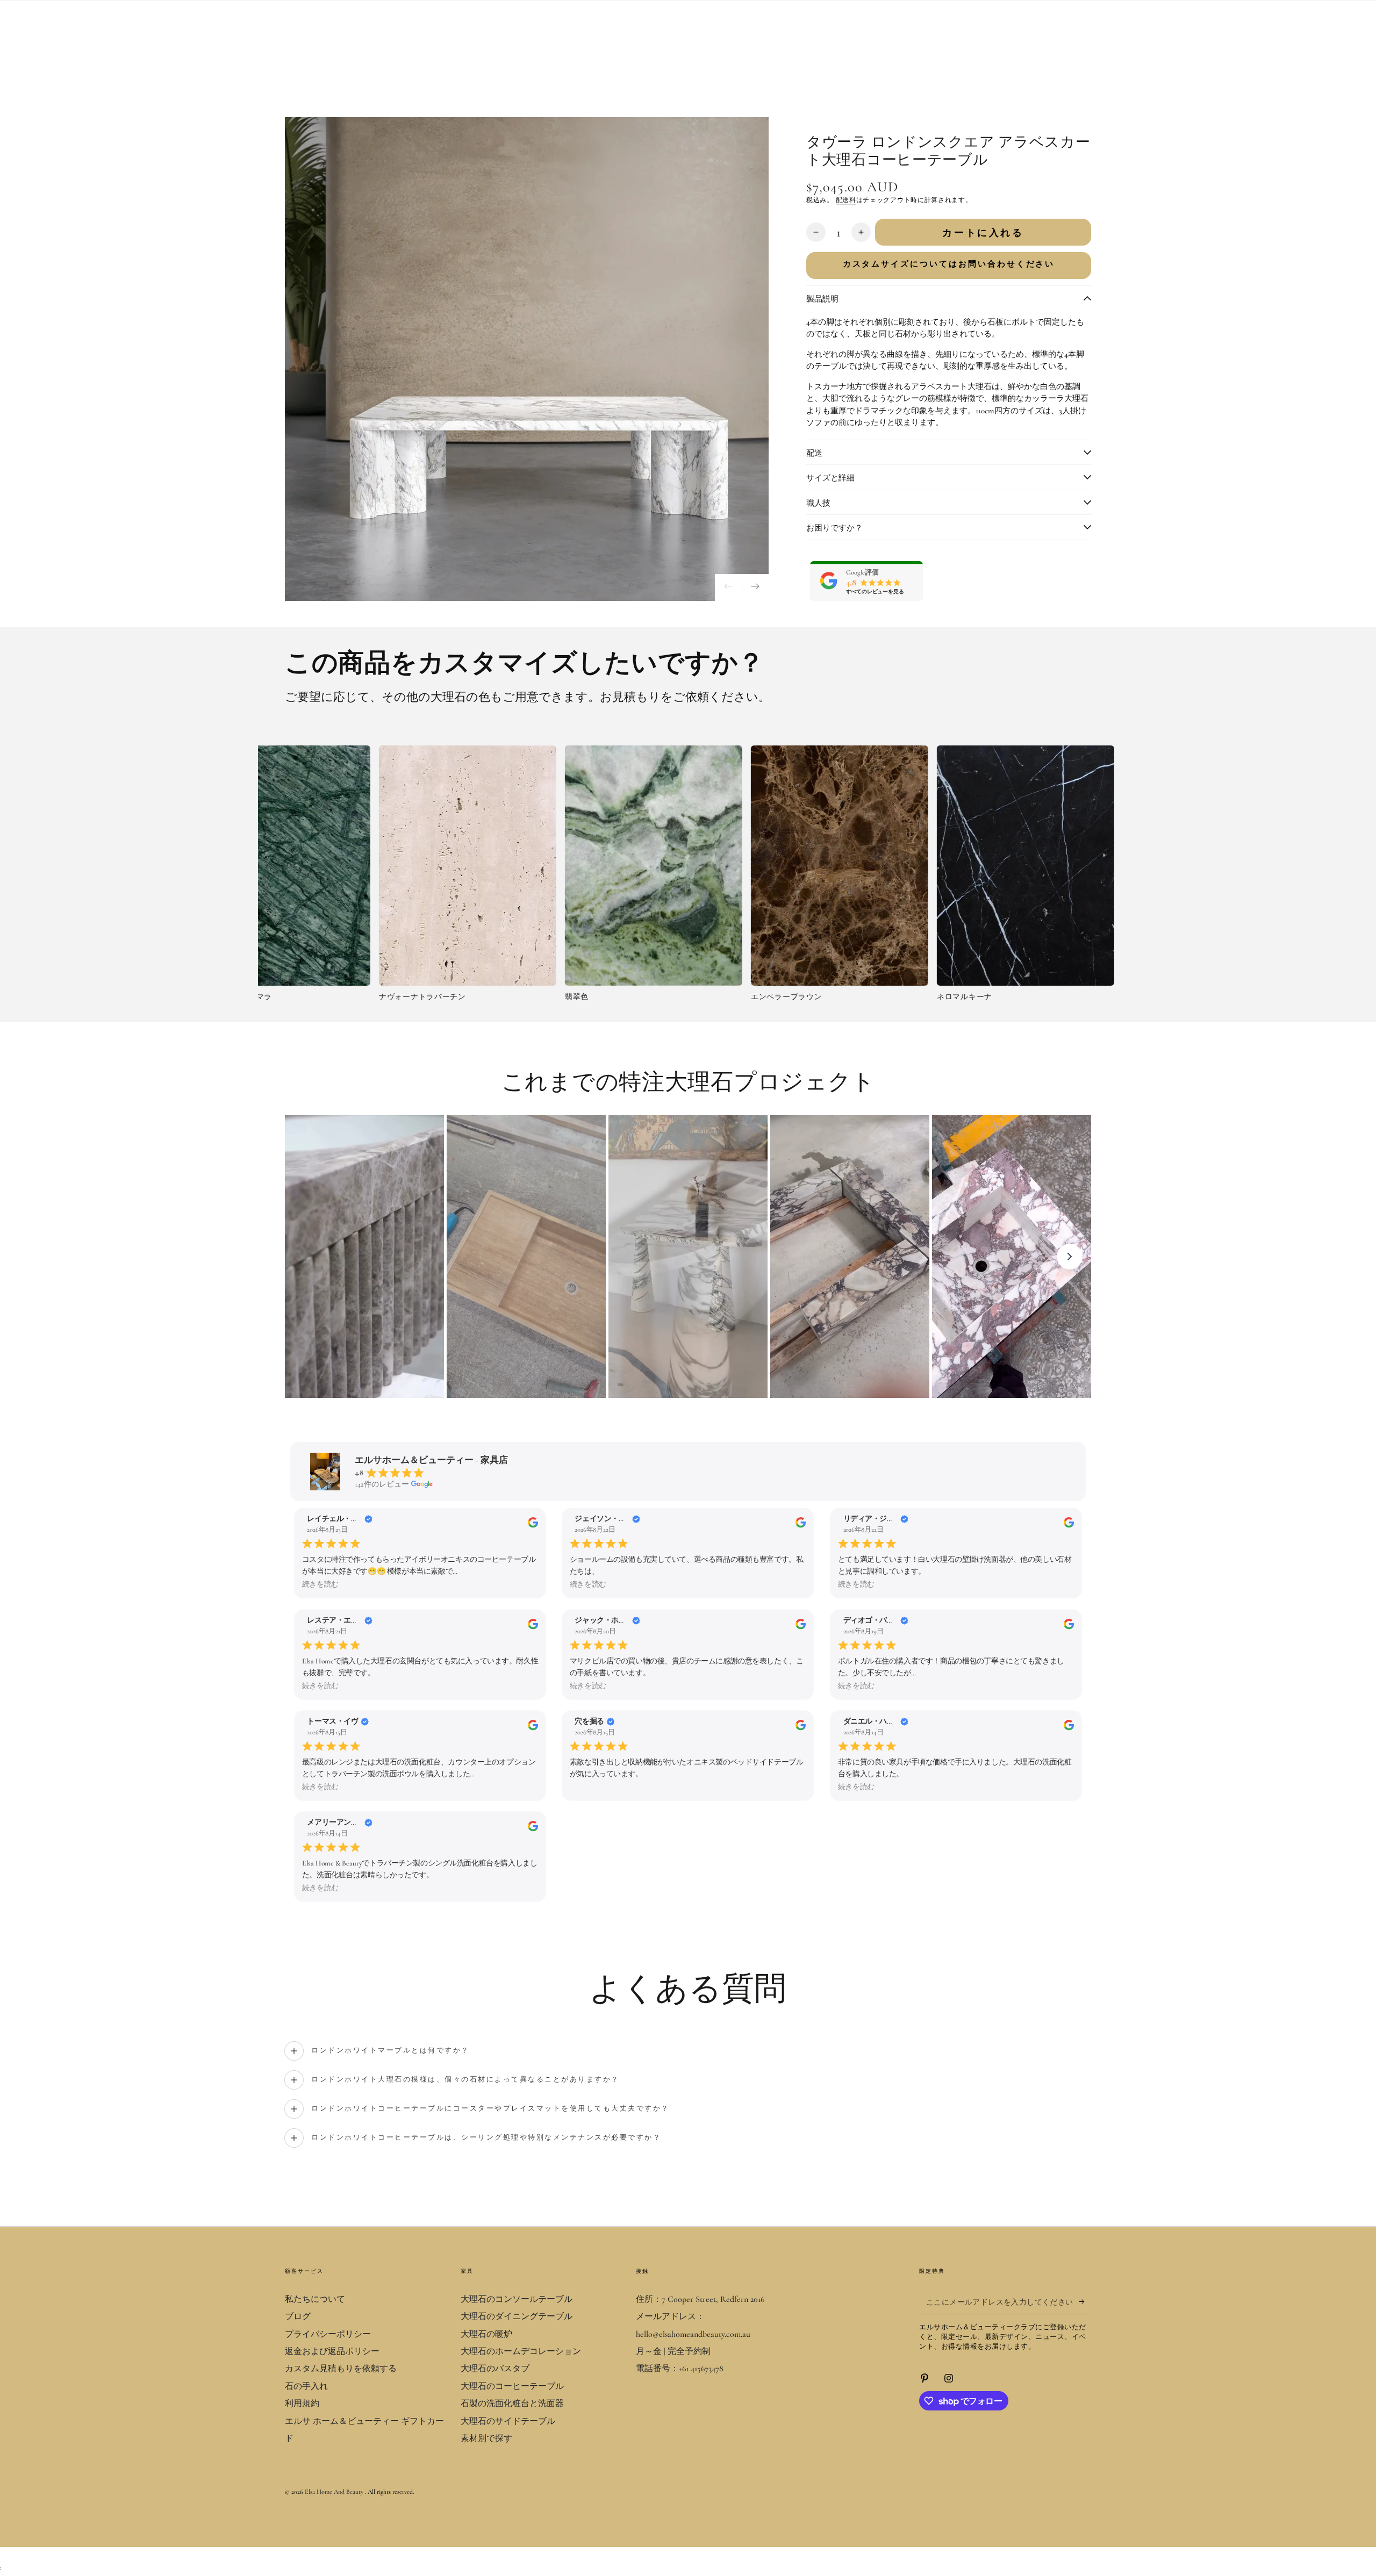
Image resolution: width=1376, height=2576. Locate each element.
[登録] (1085, 2302)
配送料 (846, 200)
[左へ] (728, 587)
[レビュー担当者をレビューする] (533, 1525)
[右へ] (755, 587)
